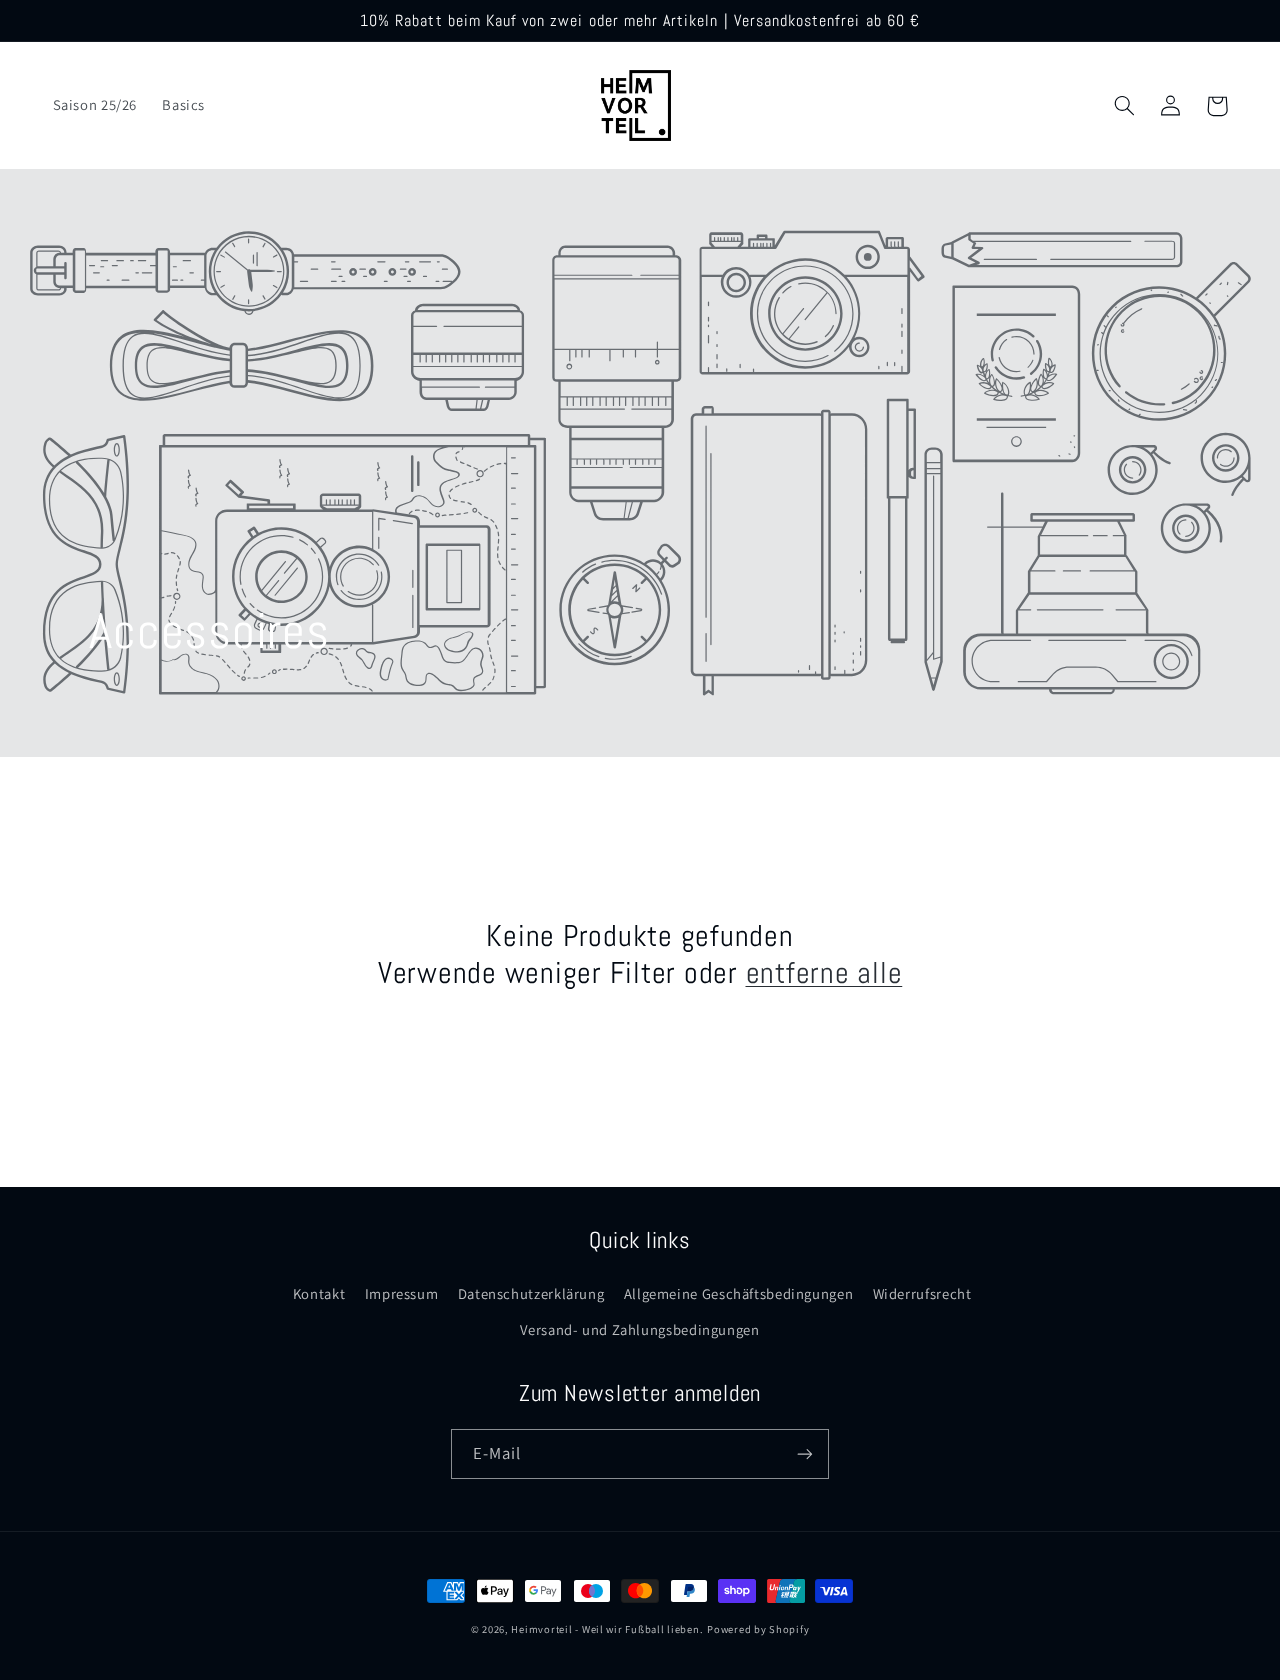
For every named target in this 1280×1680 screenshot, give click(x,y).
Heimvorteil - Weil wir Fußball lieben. (607, 1629)
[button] (1125, 106)
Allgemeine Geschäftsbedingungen (739, 1293)
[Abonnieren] (805, 1453)
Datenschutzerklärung (531, 1293)
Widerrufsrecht (922, 1293)
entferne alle (824, 973)
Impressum (402, 1293)
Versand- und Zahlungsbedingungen (639, 1329)
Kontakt (319, 1293)
